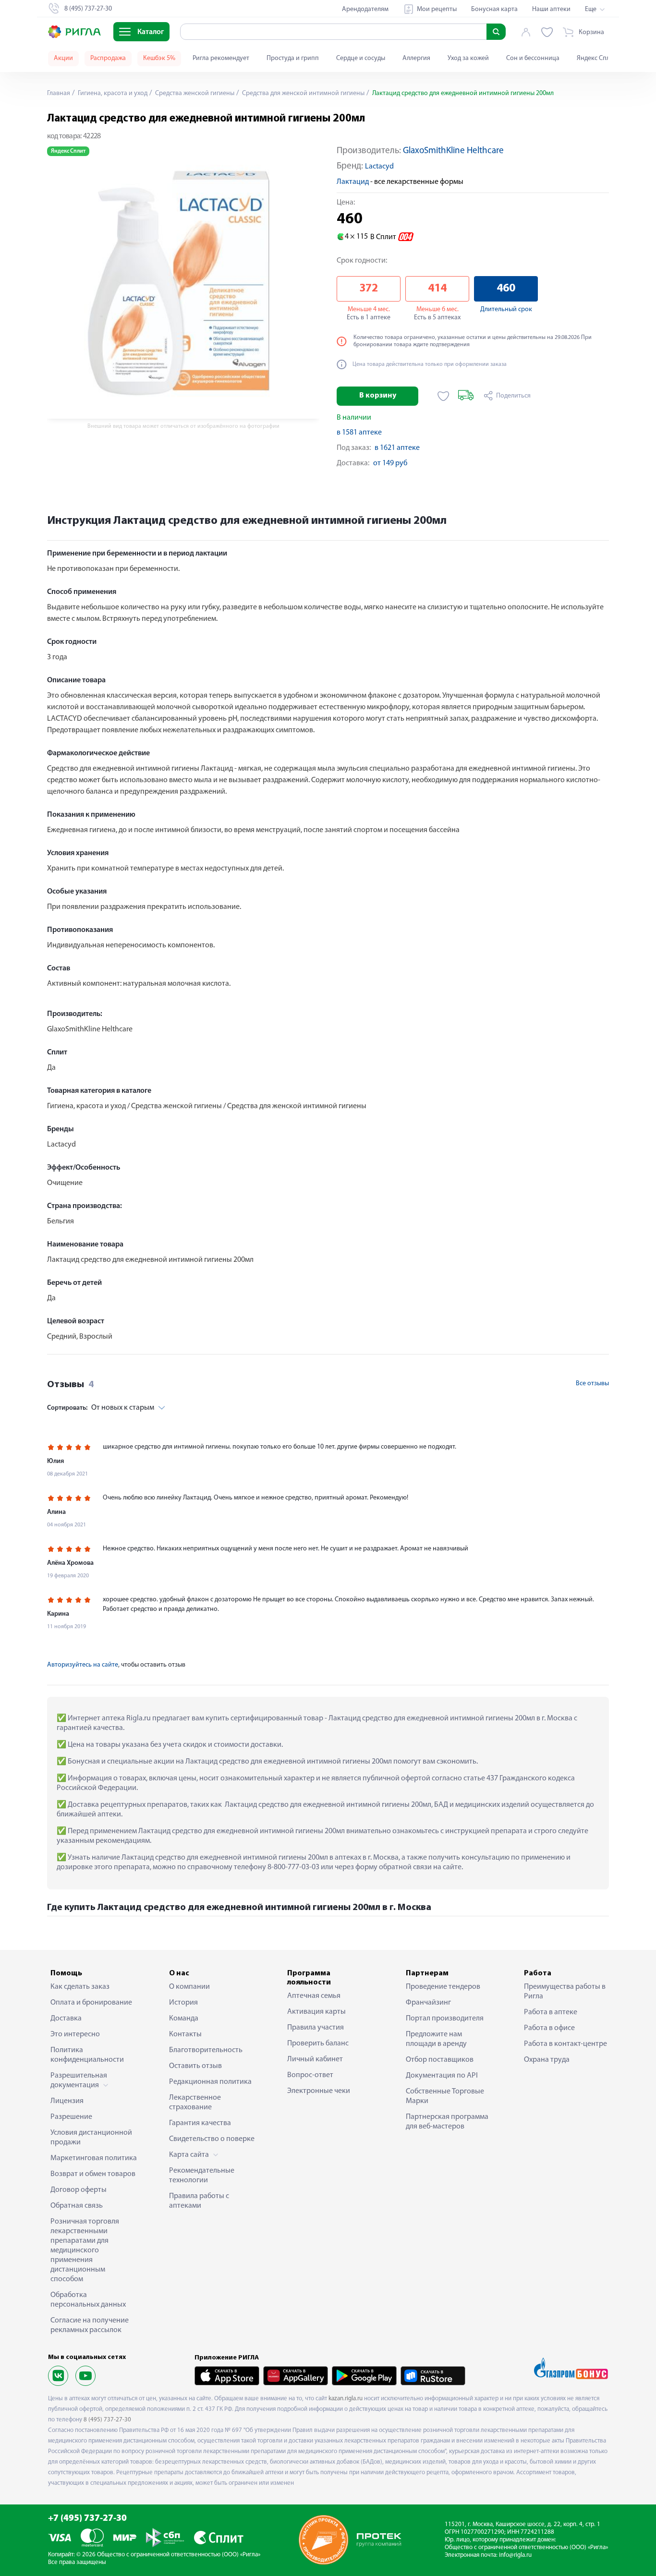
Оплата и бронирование (91, 2003)
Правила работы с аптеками (199, 2201)
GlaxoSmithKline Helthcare (453, 151)
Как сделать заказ (80, 1987)
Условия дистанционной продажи (91, 2138)
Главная (59, 93)
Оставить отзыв (195, 2066)
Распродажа (108, 58)
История (183, 2003)
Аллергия (416, 58)
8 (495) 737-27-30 (107, 2420)
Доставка (66, 2019)
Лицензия (67, 2101)
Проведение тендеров (443, 1987)
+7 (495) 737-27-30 (87, 2519)
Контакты (185, 2034)
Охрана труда (547, 2060)
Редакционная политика (210, 2082)
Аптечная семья (314, 1996)
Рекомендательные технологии (202, 2176)
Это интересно (75, 2034)
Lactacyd (379, 167)
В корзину (378, 396)
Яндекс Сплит (597, 58)
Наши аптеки (551, 9)
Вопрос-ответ (310, 2075)
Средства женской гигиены (194, 93)
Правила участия (316, 2028)
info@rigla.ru (515, 2555)
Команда (184, 2019)
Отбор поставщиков (440, 2060)
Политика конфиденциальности (87, 2055)
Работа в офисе (549, 2028)
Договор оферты (79, 2190)
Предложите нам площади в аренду (436, 2039)
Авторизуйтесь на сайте (83, 1665)
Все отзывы (592, 1384)
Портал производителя (445, 2019)
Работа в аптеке (551, 2012)
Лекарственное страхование (195, 2103)
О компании (189, 1987)
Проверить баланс (318, 2044)
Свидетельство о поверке (212, 2139)
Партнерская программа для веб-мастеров (447, 2122)
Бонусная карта (494, 9)
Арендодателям (365, 9)
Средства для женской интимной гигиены (303, 93)
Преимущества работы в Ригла (565, 1992)
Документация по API (442, 2076)
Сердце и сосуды (361, 58)
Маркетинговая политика (94, 2158)
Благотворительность (206, 2050)
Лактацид (353, 182)
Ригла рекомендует (221, 58)
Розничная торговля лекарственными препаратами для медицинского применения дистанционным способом (85, 2250)
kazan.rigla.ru (346, 2399)
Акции (63, 58)
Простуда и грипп (293, 58)
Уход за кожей (468, 58)
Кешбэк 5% (159, 58)
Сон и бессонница (533, 58)
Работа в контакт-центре (565, 2044)
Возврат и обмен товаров (93, 2174)
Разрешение (71, 2117)
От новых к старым (101, 1408)
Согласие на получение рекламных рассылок (90, 2325)
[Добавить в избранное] (443, 396)
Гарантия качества (200, 2123)
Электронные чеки (319, 2091)
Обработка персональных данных (88, 2300)
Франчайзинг (428, 2003)
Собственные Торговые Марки (445, 2096)
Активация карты (316, 2012)
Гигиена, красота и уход (112, 93)
